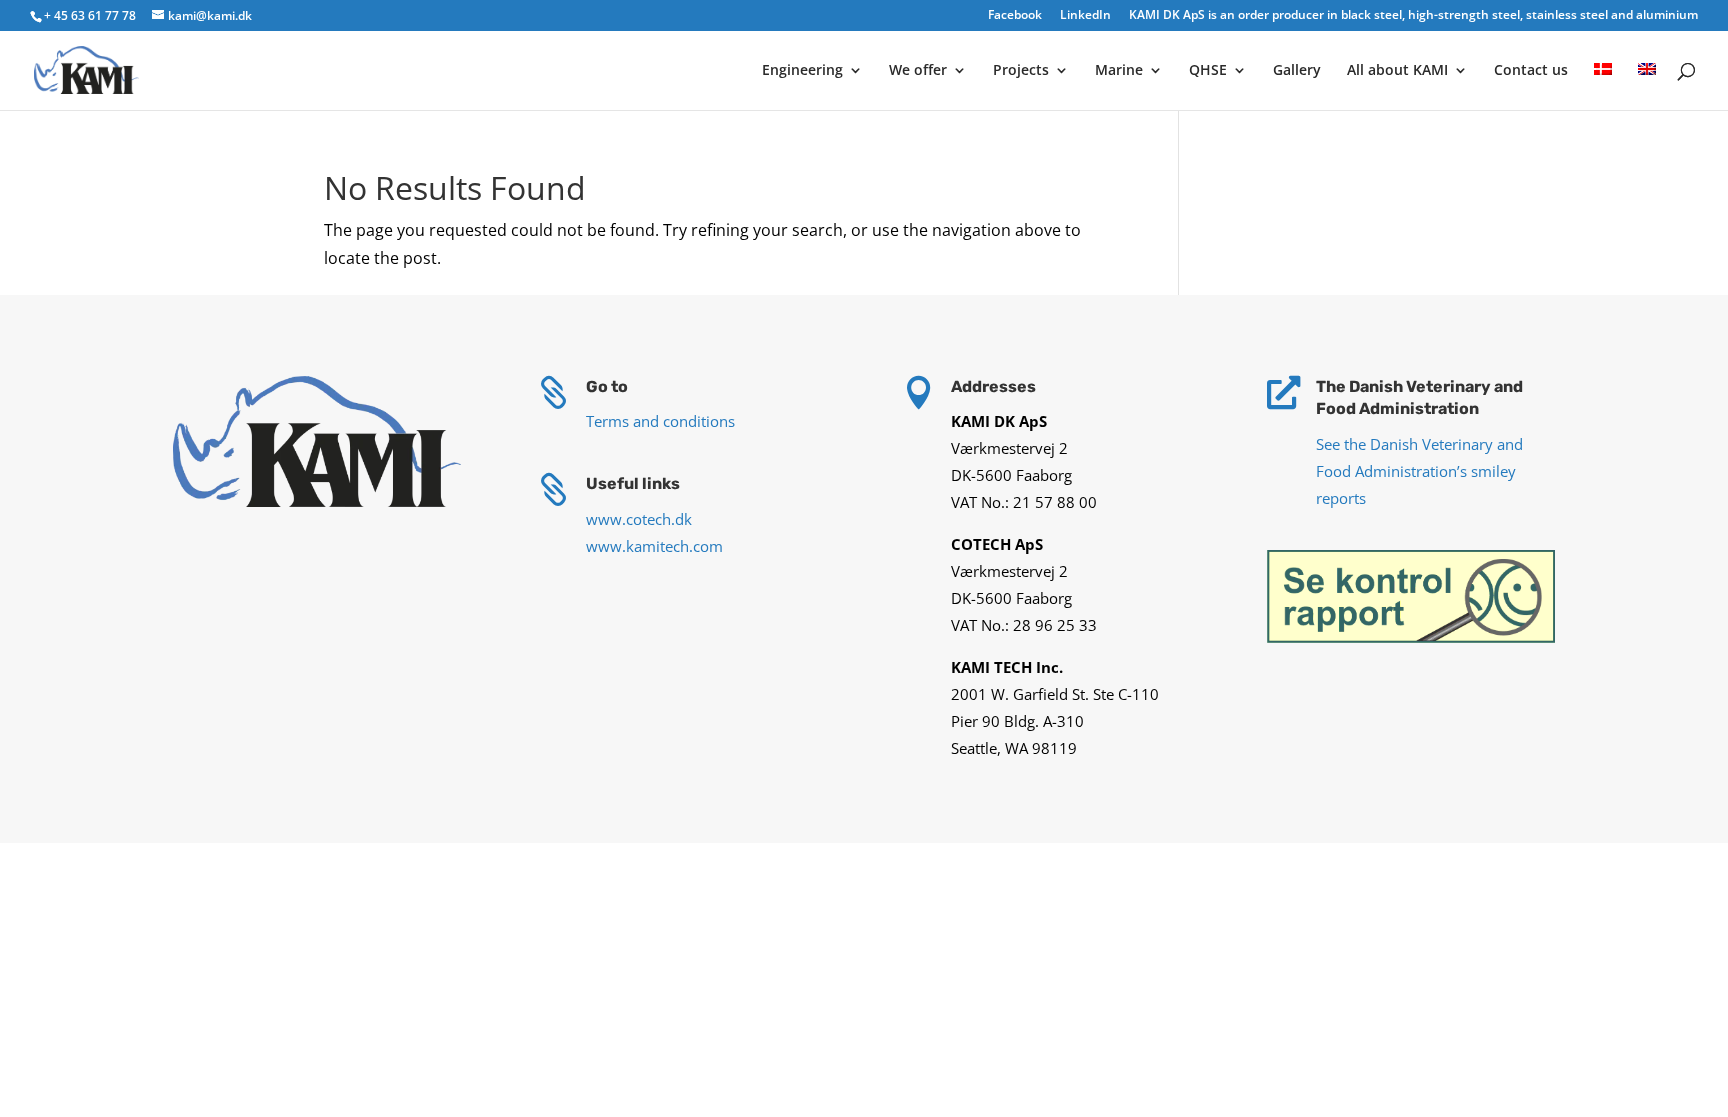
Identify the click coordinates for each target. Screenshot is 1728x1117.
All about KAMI (1397, 71)
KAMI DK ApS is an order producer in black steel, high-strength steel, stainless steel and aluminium (1413, 16)
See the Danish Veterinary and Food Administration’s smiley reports (1419, 471)
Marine (1119, 71)
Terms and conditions (660, 421)
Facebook (1015, 16)
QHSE (1208, 71)
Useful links (633, 483)
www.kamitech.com (654, 546)
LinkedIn (1085, 16)
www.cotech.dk (639, 519)
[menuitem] (1603, 86)
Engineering (802, 71)
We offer (918, 71)
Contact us (1531, 71)
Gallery (1297, 71)
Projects (1021, 71)
